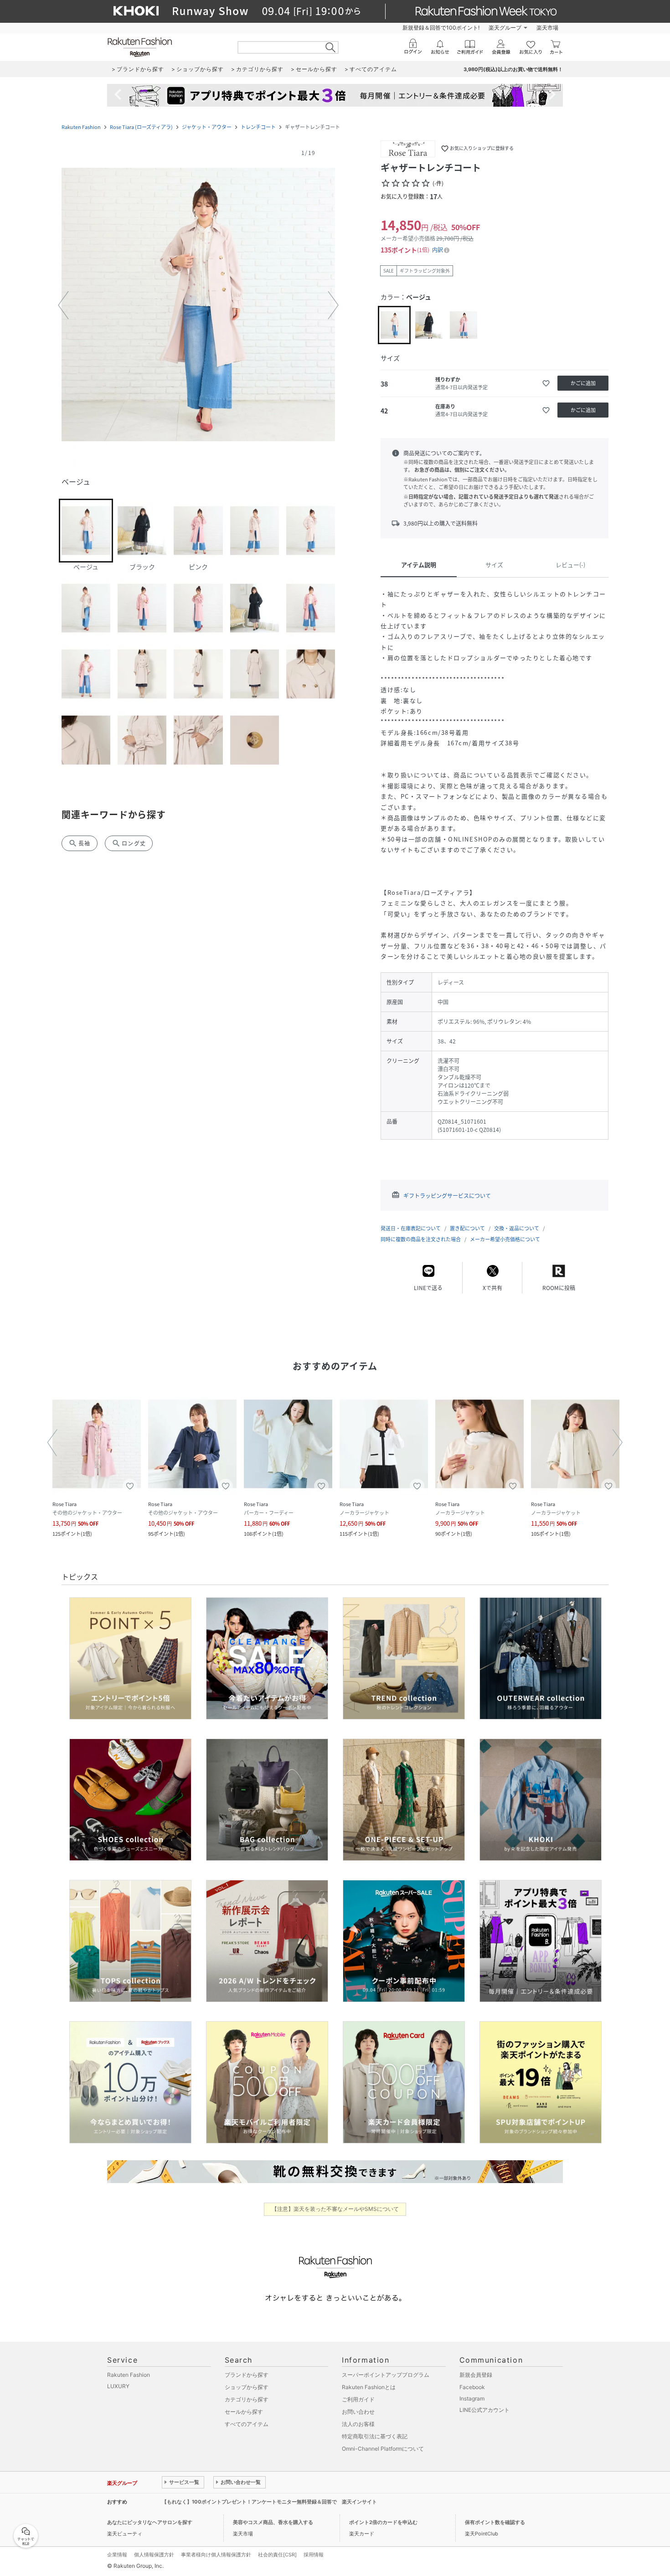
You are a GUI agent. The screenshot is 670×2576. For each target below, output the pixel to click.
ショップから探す (247, 2387)
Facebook (472, 2387)
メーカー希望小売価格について (505, 1239)
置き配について (467, 1228)
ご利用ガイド (358, 2399)
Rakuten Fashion (81, 127)
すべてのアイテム (247, 2424)
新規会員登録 (476, 2375)
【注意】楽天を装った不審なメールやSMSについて (335, 2209)
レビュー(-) (570, 565)
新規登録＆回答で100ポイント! (441, 28)
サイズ (494, 565)
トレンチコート (258, 127)
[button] (198, 305)
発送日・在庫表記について (411, 1228)
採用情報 (314, 2555)
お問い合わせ (358, 2412)
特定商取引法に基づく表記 (375, 2436)
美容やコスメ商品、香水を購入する (273, 2522)
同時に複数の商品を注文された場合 (421, 1239)
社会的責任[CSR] (277, 2555)
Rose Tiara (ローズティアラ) (141, 127)
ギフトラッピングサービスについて (447, 1196)
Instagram (472, 2398)
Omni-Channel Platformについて (383, 2449)
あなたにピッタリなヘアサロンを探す (150, 2522)
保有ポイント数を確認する (495, 2522)
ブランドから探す (247, 2375)
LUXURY (118, 2386)
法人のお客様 (358, 2424)
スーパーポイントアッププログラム (386, 2375)
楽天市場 (547, 28)
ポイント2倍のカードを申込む (383, 2522)
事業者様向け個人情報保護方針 (216, 2555)
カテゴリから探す (247, 2399)
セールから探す (244, 2412)
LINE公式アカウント (484, 2410)
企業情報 (117, 2555)
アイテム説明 (419, 565)
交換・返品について (517, 1228)
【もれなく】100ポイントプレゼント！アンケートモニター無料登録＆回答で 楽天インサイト (269, 2502)
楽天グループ (505, 28)
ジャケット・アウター (207, 127)
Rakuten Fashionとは (369, 2387)
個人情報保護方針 (154, 2555)
